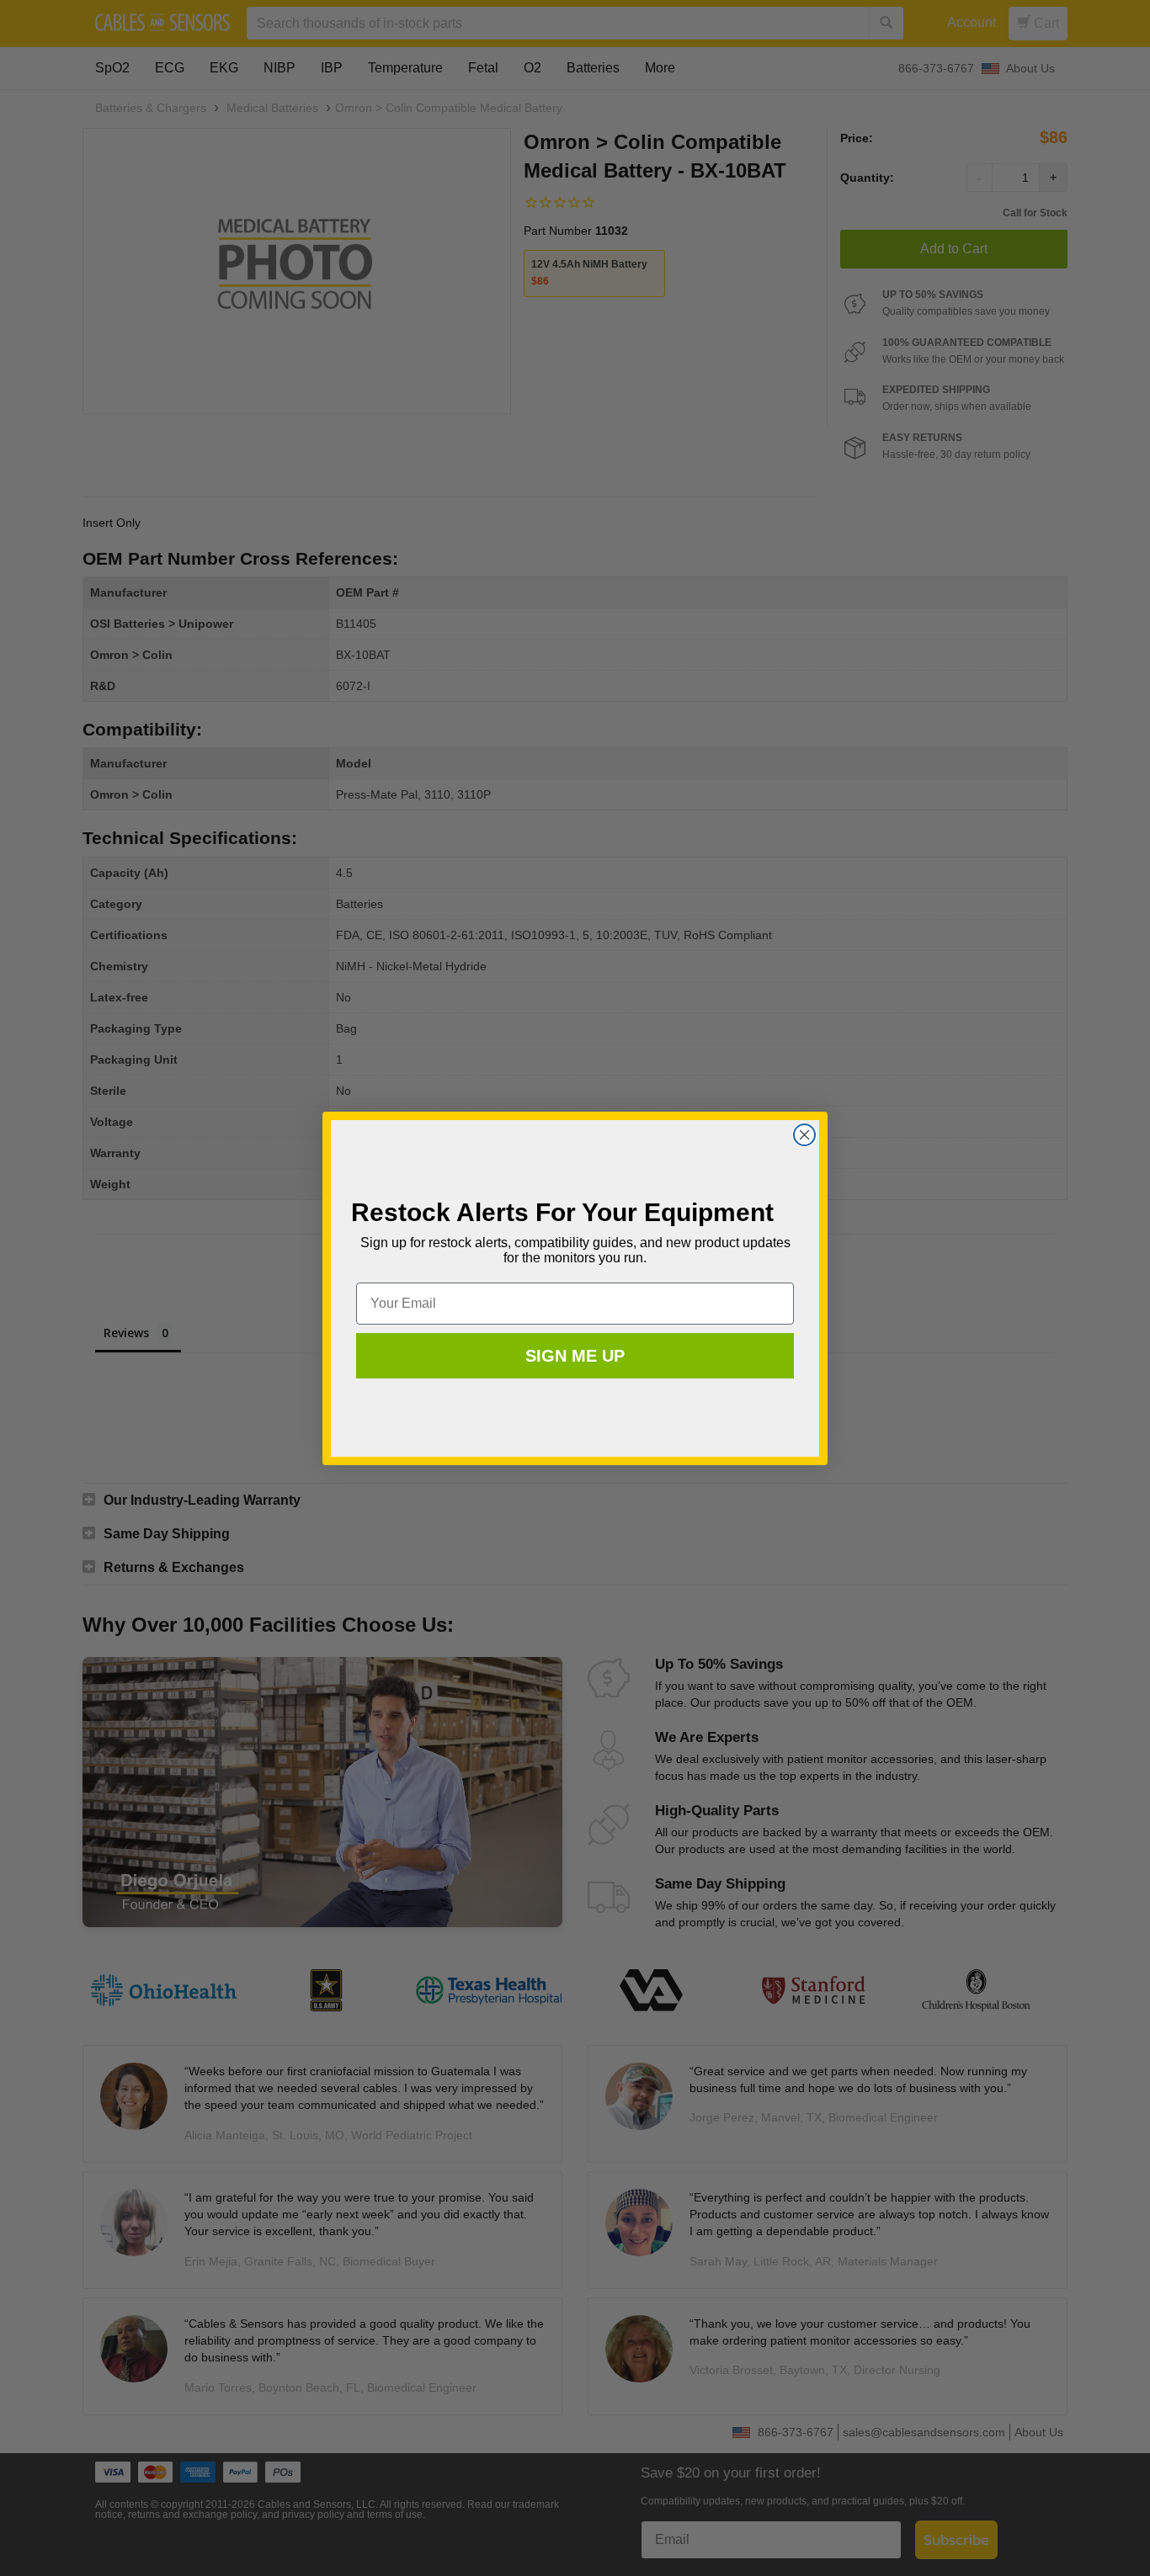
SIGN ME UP (575, 1356)
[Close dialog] (804, 1135)
